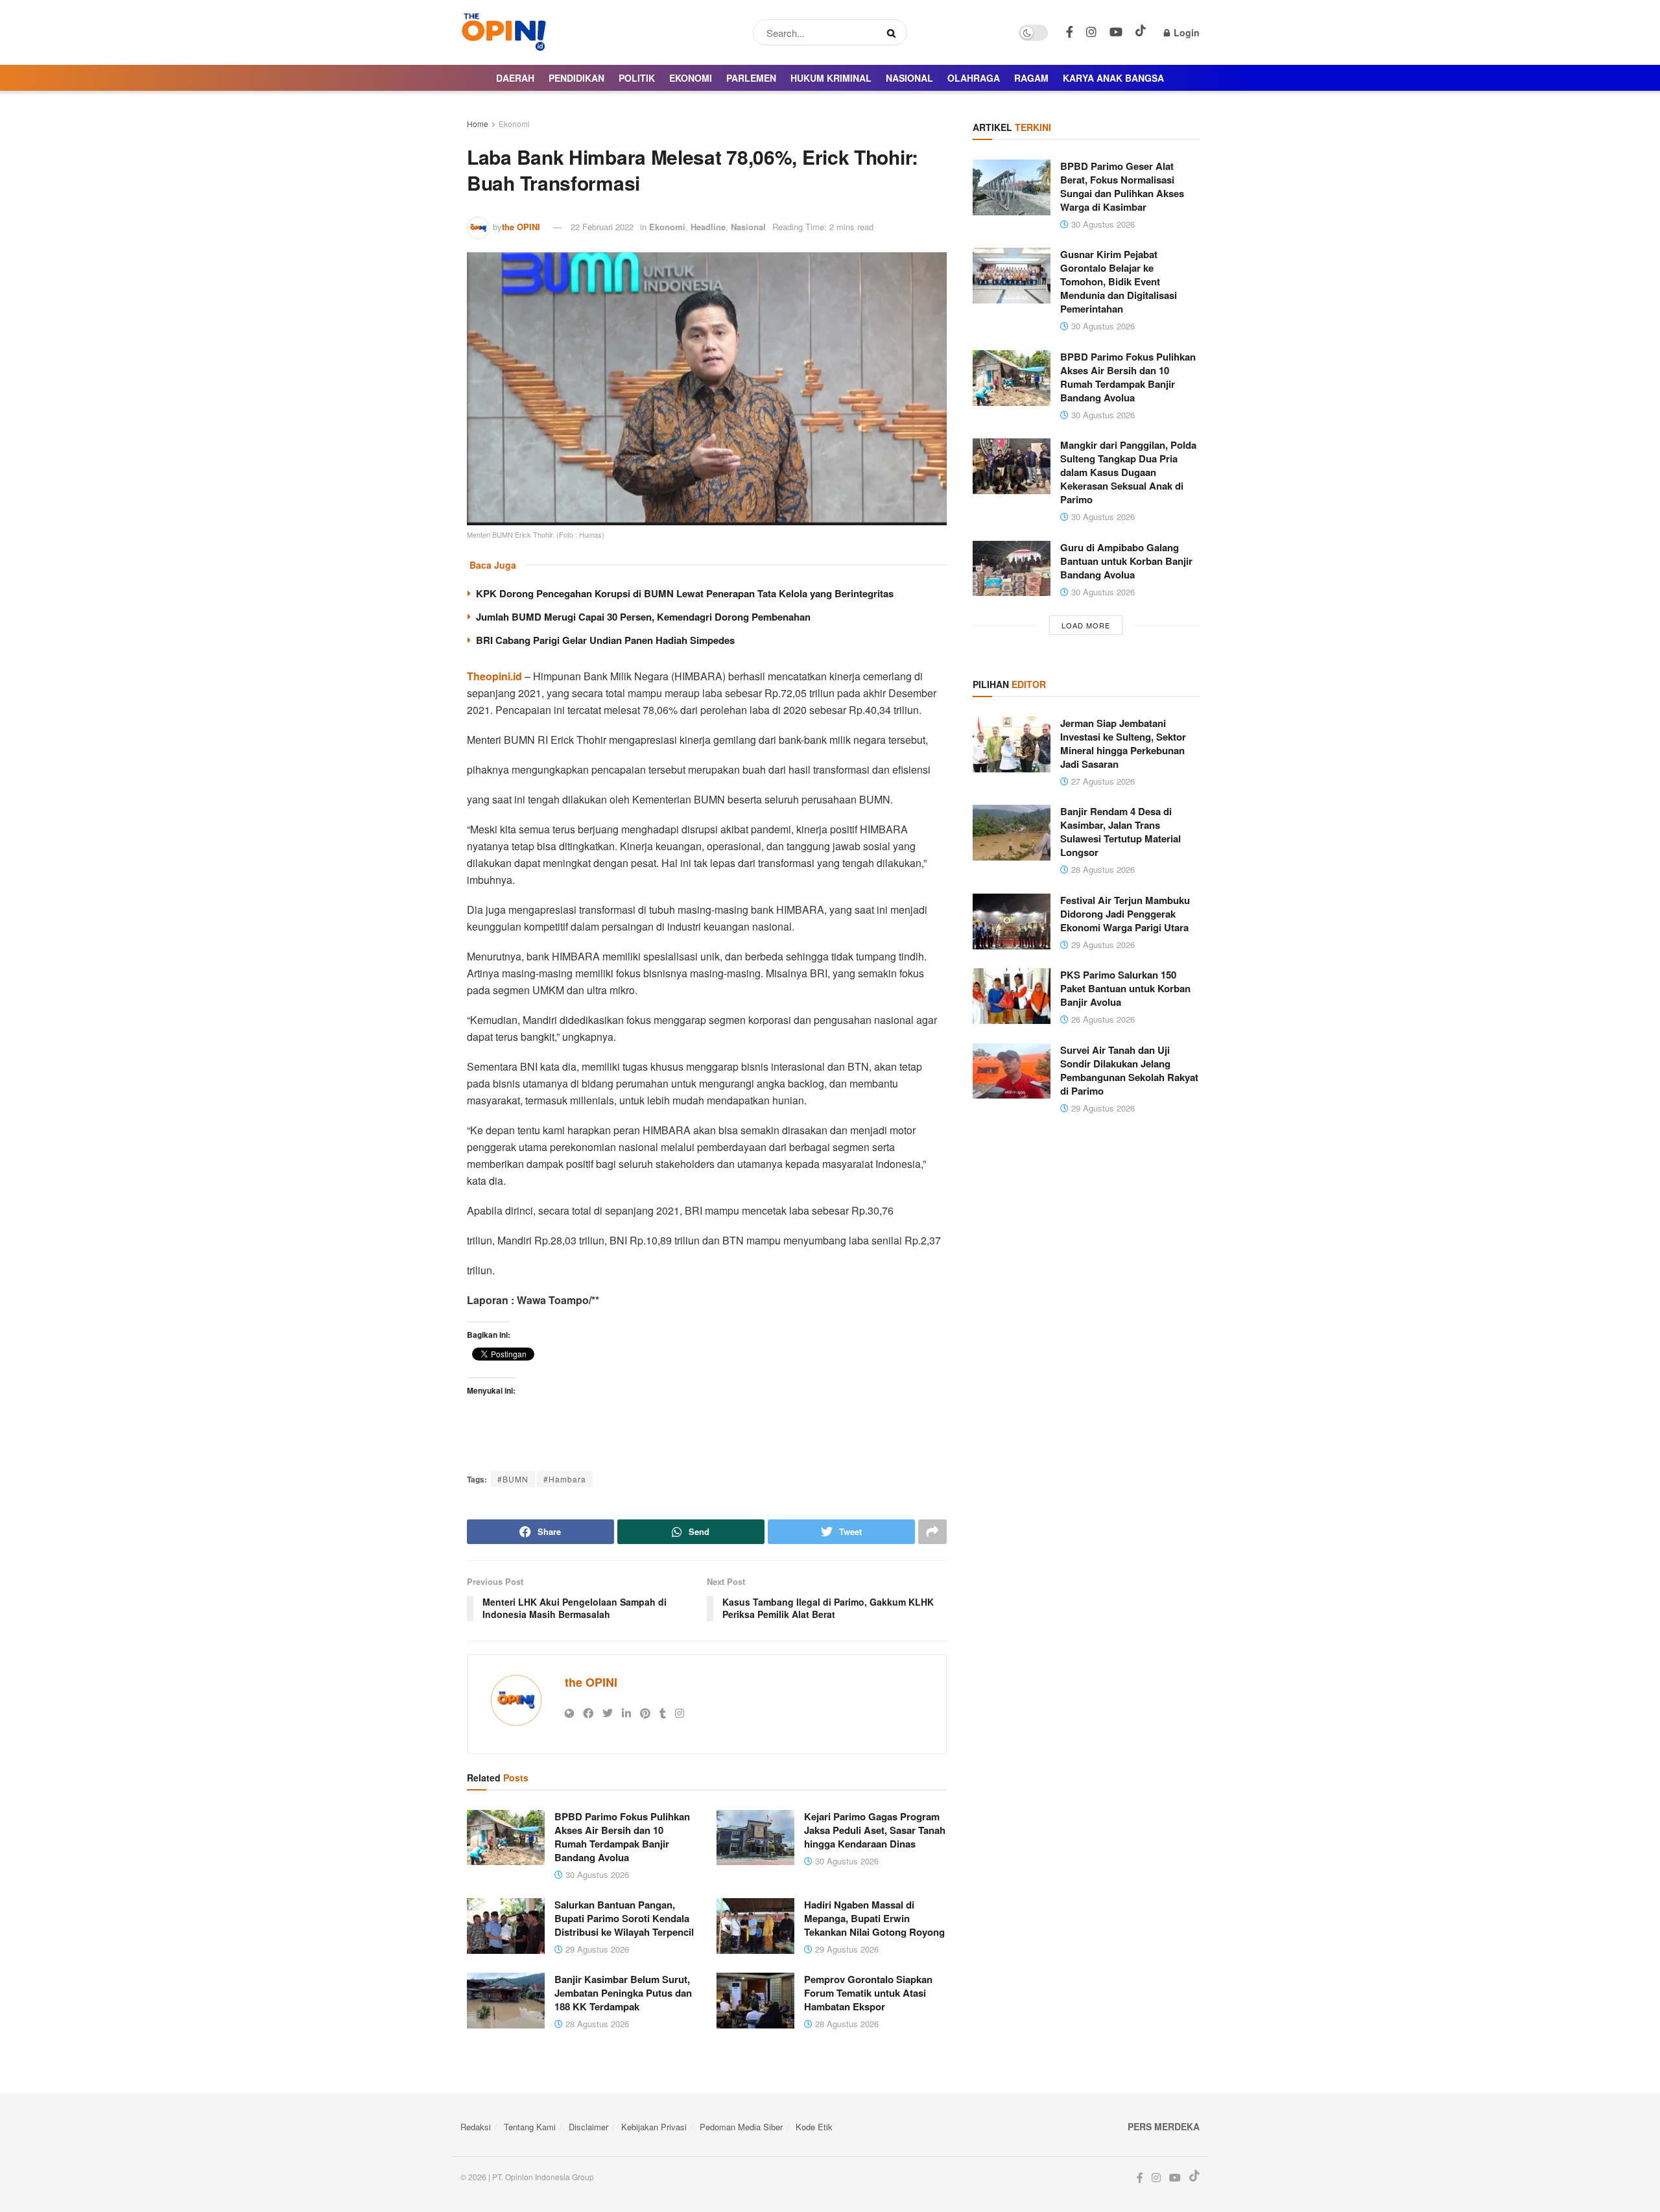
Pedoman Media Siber (741, 2127)
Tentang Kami (530, 2127)
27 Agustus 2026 (1102, 781)
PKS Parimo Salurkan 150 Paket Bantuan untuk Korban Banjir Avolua (1125, 988)
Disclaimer (588, 2127)
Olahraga (974, 78)
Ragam (1031, 78)
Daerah (515, 78)
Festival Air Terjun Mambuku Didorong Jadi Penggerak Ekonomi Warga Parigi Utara (1125, 914)
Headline (708, 227)
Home (478, 124)
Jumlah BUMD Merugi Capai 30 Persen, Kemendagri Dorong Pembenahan (643, 617)
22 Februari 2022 (602, 227)
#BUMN (513, 1479)
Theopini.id (494, 676)
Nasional (909, 78)
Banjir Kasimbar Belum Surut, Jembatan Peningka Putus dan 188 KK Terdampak (623, 1993)
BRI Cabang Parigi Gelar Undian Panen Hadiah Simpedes (605, 640)
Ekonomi (691, 78)
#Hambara (565, 1479)
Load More (1086, 625)
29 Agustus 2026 (596, 1949)
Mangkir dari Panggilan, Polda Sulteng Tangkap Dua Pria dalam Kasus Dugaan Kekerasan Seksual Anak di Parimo (1128, 472)
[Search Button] (894, 32)
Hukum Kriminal (831, 78)
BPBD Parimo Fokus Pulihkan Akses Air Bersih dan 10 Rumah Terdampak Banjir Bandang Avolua (622, 1837)
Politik (637, 78)
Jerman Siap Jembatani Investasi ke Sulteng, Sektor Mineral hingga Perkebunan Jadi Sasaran (1123, 743)
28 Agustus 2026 (596, 2024)
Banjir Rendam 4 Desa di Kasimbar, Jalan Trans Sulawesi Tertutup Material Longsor (1120, 832)
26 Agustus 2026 (1102, 1019)
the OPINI (521, 227)
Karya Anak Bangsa (1113, 78)
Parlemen (751, 78)
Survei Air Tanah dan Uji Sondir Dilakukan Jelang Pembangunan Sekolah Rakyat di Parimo (1129, 1070)
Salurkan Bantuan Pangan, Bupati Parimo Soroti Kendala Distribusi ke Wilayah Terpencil (624, 1918)
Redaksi (476, 2127)
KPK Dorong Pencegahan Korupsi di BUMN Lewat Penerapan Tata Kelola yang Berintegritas (685, 593)
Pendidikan (576, 78)
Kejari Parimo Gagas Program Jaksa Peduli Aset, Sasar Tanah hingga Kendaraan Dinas (875, 1830)
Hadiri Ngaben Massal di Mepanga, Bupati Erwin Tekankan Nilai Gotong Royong (874, 1918)
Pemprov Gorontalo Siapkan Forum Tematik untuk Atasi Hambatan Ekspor (868, 1993)
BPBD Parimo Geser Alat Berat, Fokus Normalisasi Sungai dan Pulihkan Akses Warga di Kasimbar (1122, 186)
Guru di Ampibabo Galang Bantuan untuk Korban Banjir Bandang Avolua (1126, 561)
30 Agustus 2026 (596, 1874)
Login (1185, 32)
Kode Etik (814, 2127)
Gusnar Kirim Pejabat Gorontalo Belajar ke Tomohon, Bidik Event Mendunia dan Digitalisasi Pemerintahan (1119, 281)
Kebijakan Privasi (654, 2127)
